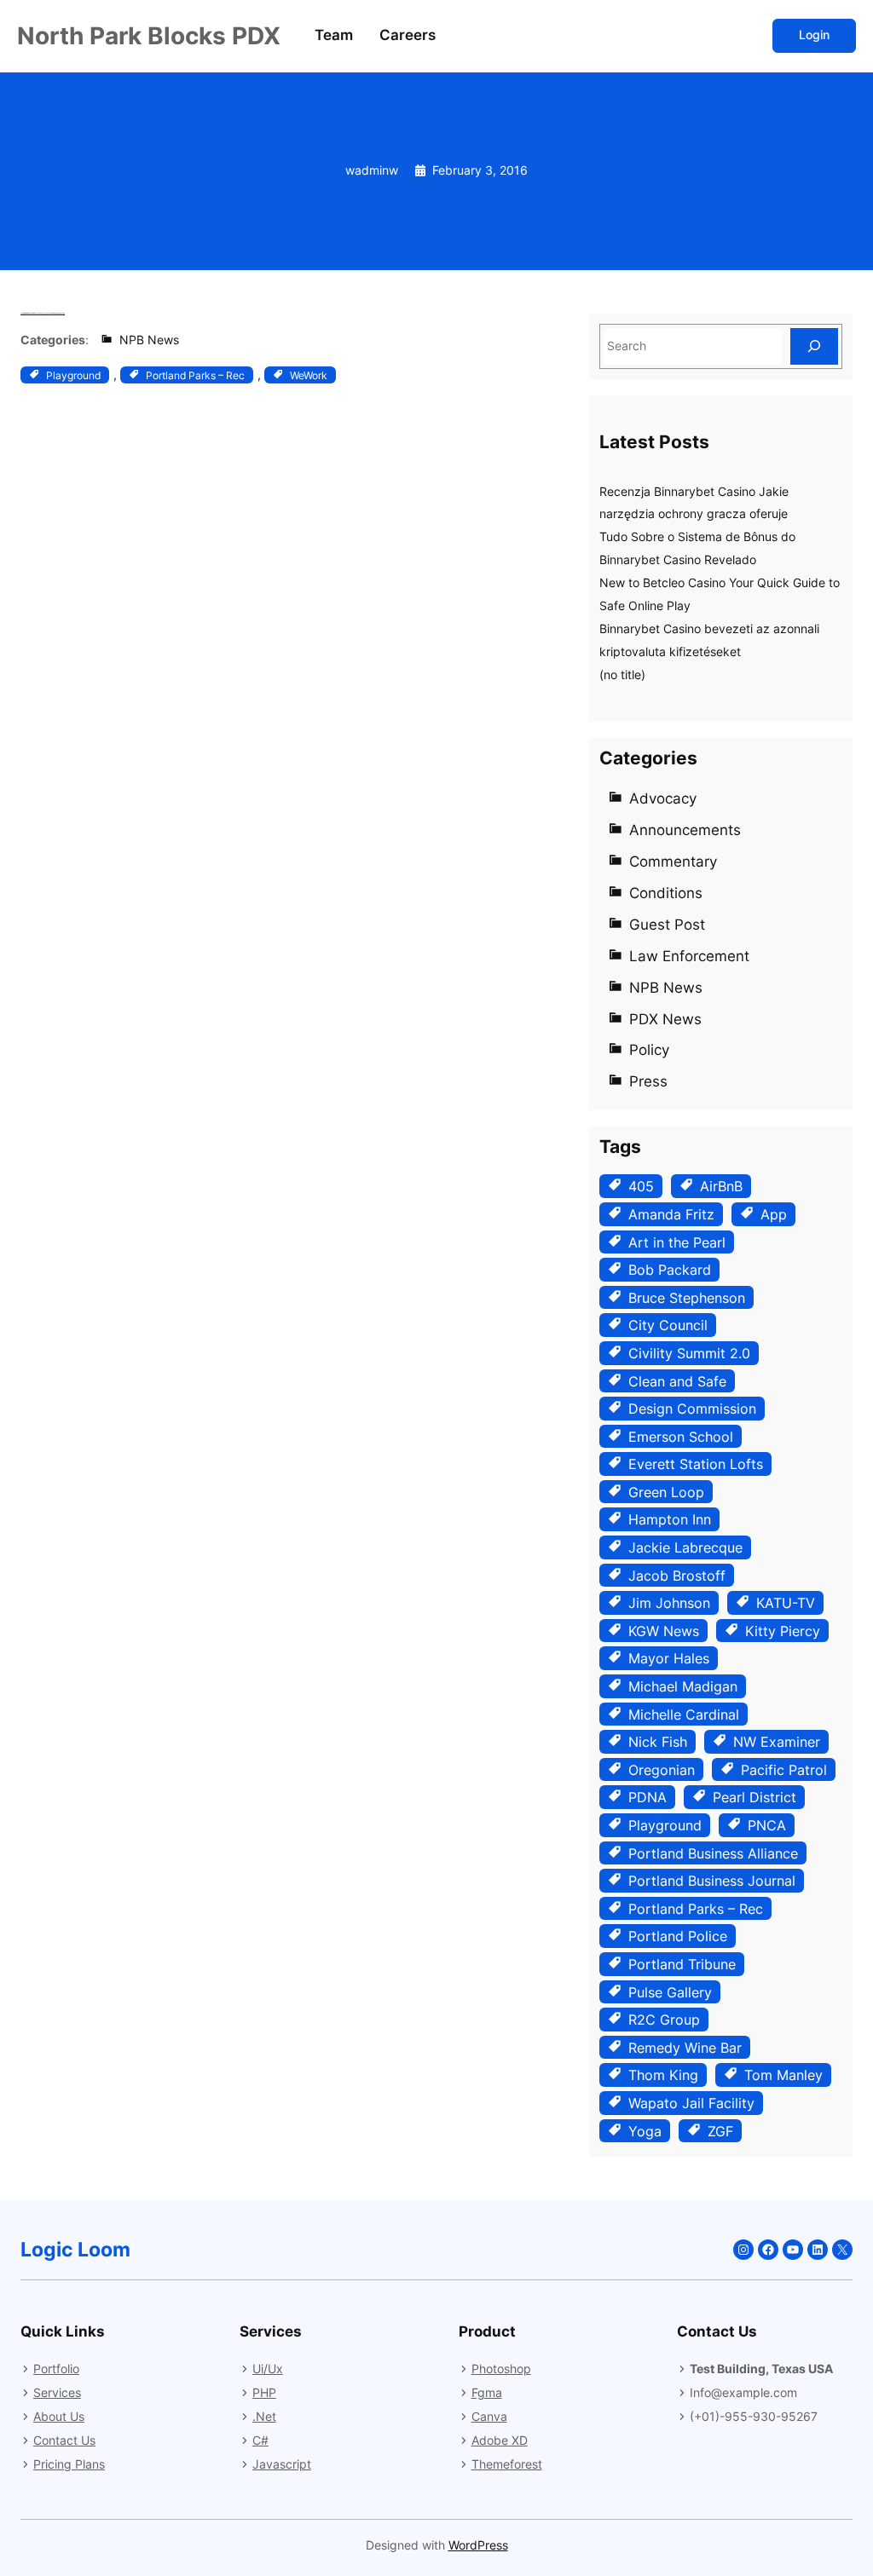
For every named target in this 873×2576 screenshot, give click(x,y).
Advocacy (663, 798)
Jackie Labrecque (685, 1547)
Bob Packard (670, 1270)
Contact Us (64, 2440)
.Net (264, 2416)
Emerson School (681, 1437)
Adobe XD (500, 2440)
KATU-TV (786, 1603)
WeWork (309, 375)
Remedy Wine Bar (685, 2048)
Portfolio (56, 2369)
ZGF (720, 2131)
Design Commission (692, 1409)
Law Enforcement (689, 956)
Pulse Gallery (670, 1992)
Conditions (666, 893)
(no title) (622, 675)
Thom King (663, 2075)
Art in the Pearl (677, 1242)
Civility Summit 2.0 (689, 1353)
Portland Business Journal (712, 1881)
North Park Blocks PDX (149, 36)
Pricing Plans (69, 2464)
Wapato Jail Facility (691, 2103)
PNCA (767, 1825)
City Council (668, 1325)
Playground (73, 375)
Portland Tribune (682, 1964)
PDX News (665, 1019)
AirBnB (721, 1186)
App (774, 1214)
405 (641, 1186)
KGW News (664, 1631)
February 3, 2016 (480, 170)
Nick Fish (658, 1742)
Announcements (685, 830)
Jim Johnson (669, 1603)
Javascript (282, 2464)
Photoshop (501, 2369)
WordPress (478, 2545)
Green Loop (666, 1492)
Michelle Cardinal (684, 1714)
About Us (59, 2416)
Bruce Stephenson (687, 1298)
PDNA (648, 1797)
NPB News (149, 340)
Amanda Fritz (671, 1214)
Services (57, 2392)
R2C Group (664, 2020)
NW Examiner (777, 1742)
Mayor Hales (669, 1658)
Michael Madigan (683, 1686)
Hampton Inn (670, 1519)
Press (648, 1081)
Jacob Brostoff (677, 1576)
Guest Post (667, 925)
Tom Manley (783, 2075)
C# (260, 2440)
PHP (264, 2392)
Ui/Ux (268, 2369)
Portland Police (678, 1936)
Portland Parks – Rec (195, 375)
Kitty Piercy (783, 1631)
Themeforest (507, 2464)
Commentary (673, 862)
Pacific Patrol (784, 1770)
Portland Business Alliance (713, 1853)
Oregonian (662, 1770)
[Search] (814, 346)
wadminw (372, 170)
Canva (489, 2416)
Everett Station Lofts (696, 1464)
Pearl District (754, 1797)
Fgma (487, 2392)
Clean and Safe (677, 1381)
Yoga (645, 2131)
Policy (649, 1050)
